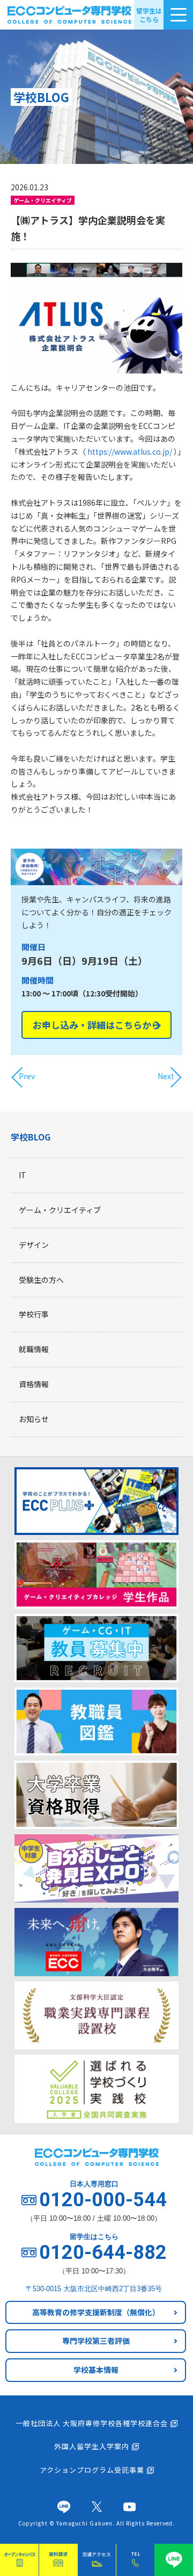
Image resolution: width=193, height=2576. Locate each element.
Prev (27, 1076)
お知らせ (34, 1419)
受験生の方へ (41, 1280)
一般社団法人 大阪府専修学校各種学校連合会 (92, 2423)
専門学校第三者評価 (96, 2341)
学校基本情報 (96, 2370)
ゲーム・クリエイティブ (60, 1210)
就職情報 (34, 1349)
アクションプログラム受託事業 (92, 2470)
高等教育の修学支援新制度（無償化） (96, 2312)
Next (166, 1076)
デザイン (34, 1245)
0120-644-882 (103, 2252)
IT (23, 1175)
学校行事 (34, 1314)
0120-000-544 (103, 2200)
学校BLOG (31, 1137)
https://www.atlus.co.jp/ (130, 451)
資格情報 (34, 1384)
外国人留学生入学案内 (92, 2446)
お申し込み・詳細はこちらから (96, 1025)
